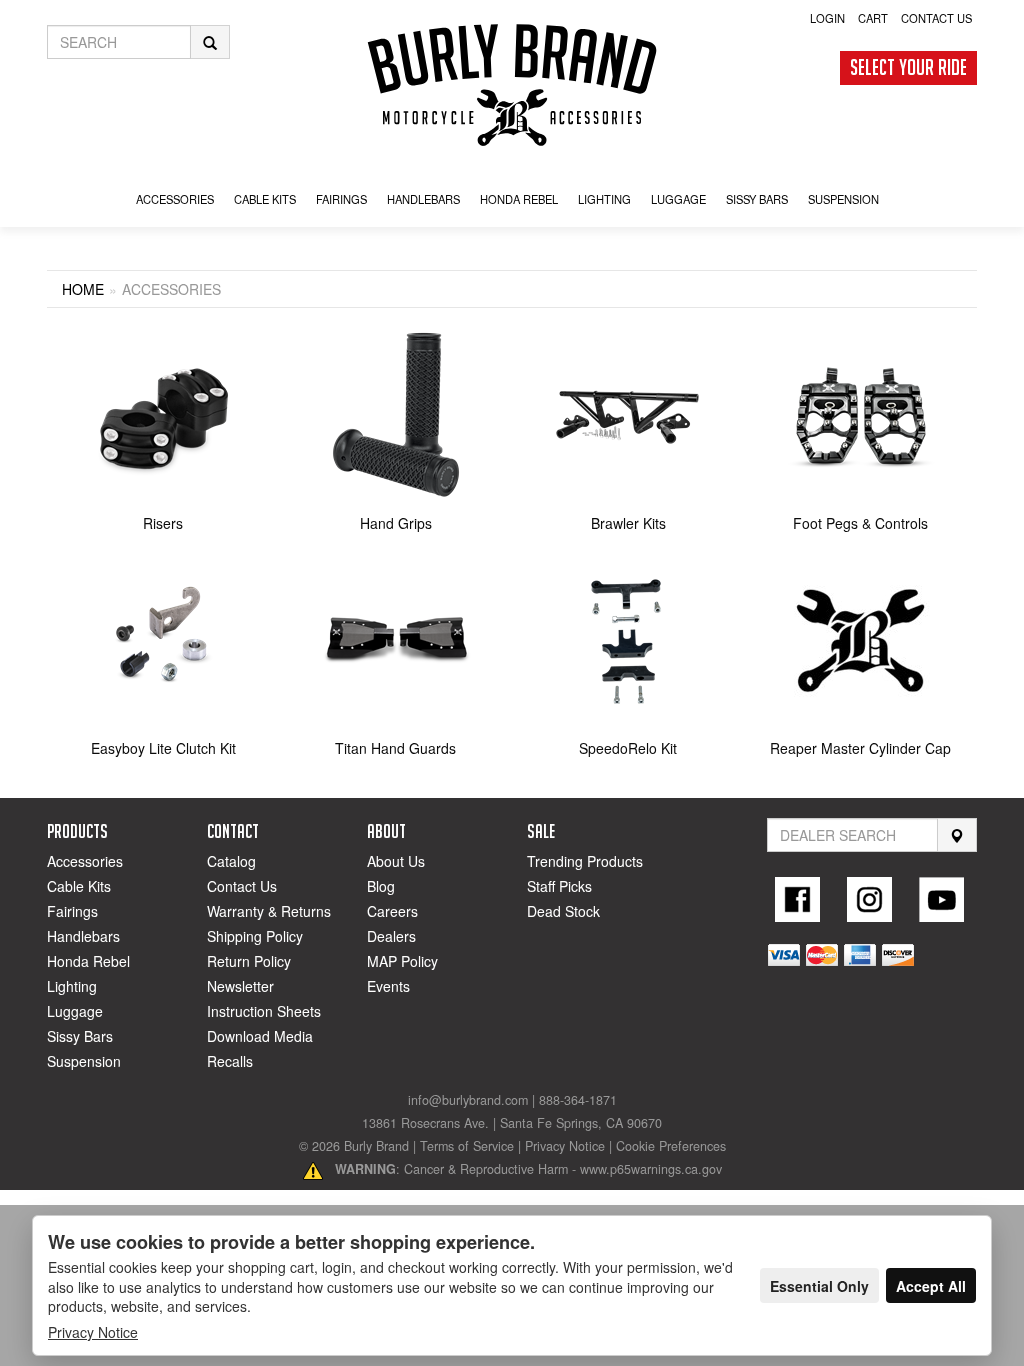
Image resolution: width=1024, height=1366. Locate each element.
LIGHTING (604, 199)
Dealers (391, 936)
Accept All (931, 1286)
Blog (381, 886)
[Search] (957, 836)
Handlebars (423, 199)
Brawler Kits (628, 523)
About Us (396, 861)
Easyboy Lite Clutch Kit (163, 748)
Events (388, 986)
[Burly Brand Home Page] (512, 85)
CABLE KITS (265, 199)
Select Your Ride (908, 67)
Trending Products (585, 861)
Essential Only (819, 1286)
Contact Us (936, 18)
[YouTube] (941, 899)
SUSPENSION (843, 199)
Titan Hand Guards (395, 748)
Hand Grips (396, 523)
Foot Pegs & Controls (860, 523)
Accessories (85, 861)
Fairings (72, 911)
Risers (163, 523)
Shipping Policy (255, 936)
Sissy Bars (80, 1036)
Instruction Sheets (264, 1011)
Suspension (84, 1061)
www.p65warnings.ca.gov (651, 1169)
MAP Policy (402, 961)
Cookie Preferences (671, 1146)
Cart (873, 18)
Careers (392, 911)
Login (827, 18)
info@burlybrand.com (468, 1100)
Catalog (231, 861)
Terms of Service (467, 1146)
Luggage (75, 1011)
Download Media (260, 1036)
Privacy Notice (565, 1146)
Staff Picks (559, 886)
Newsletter (240, 986)
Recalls (230, 1061)
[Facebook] (798, 899)
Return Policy (249, 961)
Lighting (72, 986)
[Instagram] (870, 899)
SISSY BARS (757, 199)
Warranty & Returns (269, 911)
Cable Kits (79, 886)
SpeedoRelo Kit (628, 748)
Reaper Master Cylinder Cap (860, 748)
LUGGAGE (678, 199)
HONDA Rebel (519, 199)
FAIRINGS (341, 199)
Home (83, 289)
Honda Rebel (88, 961)
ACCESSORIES (175, 199)
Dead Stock (563, 911)
